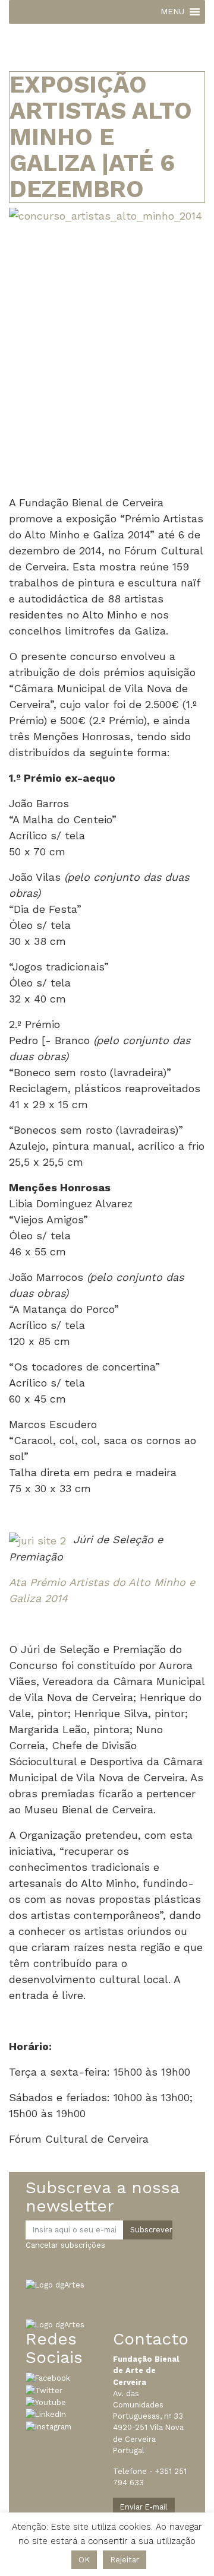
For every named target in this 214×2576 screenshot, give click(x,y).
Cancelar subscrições (65, 2245)
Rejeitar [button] (125, 2560)
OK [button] (84, 2560)
